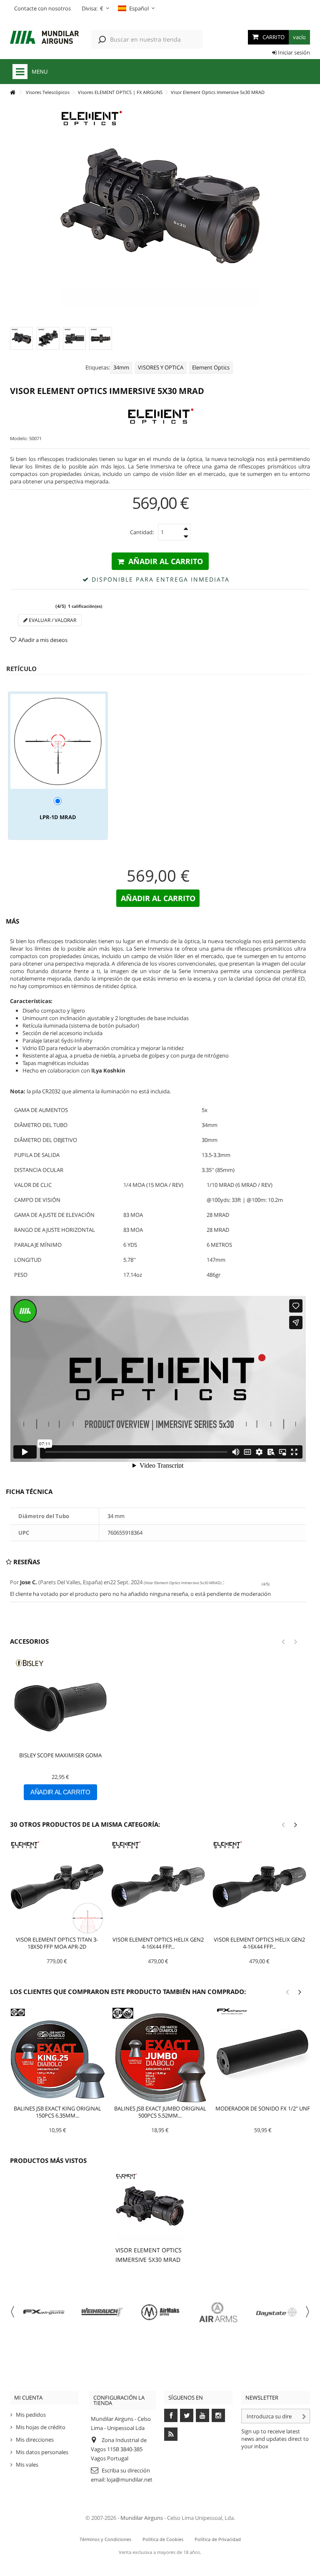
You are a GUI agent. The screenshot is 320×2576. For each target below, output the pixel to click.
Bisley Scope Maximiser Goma (60, 1755)
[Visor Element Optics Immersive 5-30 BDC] (21, 338)
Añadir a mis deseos (43, 640)
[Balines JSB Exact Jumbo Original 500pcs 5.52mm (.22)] (160, 2055)
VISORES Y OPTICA (161, 367)
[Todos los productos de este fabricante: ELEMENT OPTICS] (160, 418)
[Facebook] (171, 2415)
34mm (121, 367)
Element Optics (211, 367)
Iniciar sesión (293, 52)
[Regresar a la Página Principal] (12, 93)
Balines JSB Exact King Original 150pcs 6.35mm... (57, 2112)
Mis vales (27, 2465)
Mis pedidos (31, 2415)
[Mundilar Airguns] (44, 38)
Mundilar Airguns (142, 2518)
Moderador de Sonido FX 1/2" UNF (263, 2108)
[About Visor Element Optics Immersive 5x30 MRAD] (150, 2207)
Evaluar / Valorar (52, 620)
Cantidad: (142, 532)
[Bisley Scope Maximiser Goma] (60, 1704)
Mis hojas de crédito (41, 2427)
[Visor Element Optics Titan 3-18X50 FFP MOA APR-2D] (57, 1887)
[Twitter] (187, 2415)
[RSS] (171, 2434)
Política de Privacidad (218, 2539)
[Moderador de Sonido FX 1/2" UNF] (263, 2055)
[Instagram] (218, 2415)
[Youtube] (202, 2415)
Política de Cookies (163, 2539)
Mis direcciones (35, 2440)
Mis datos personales (42, 2452)
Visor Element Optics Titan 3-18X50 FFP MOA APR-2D (57, 1943)
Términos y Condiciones (105, 2539)
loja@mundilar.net (130, 2479)
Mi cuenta (28, 2398)
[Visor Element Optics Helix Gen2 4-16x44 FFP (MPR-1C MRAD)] (158, 1887)
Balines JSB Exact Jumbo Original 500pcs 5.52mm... (160, 2112)
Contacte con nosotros (42, 8)
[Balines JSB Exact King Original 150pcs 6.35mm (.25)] (57, 2055)
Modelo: (19, 438)
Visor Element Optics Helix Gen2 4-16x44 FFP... (158, 1943)
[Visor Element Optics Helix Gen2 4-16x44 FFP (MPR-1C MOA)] (259, 1887)
